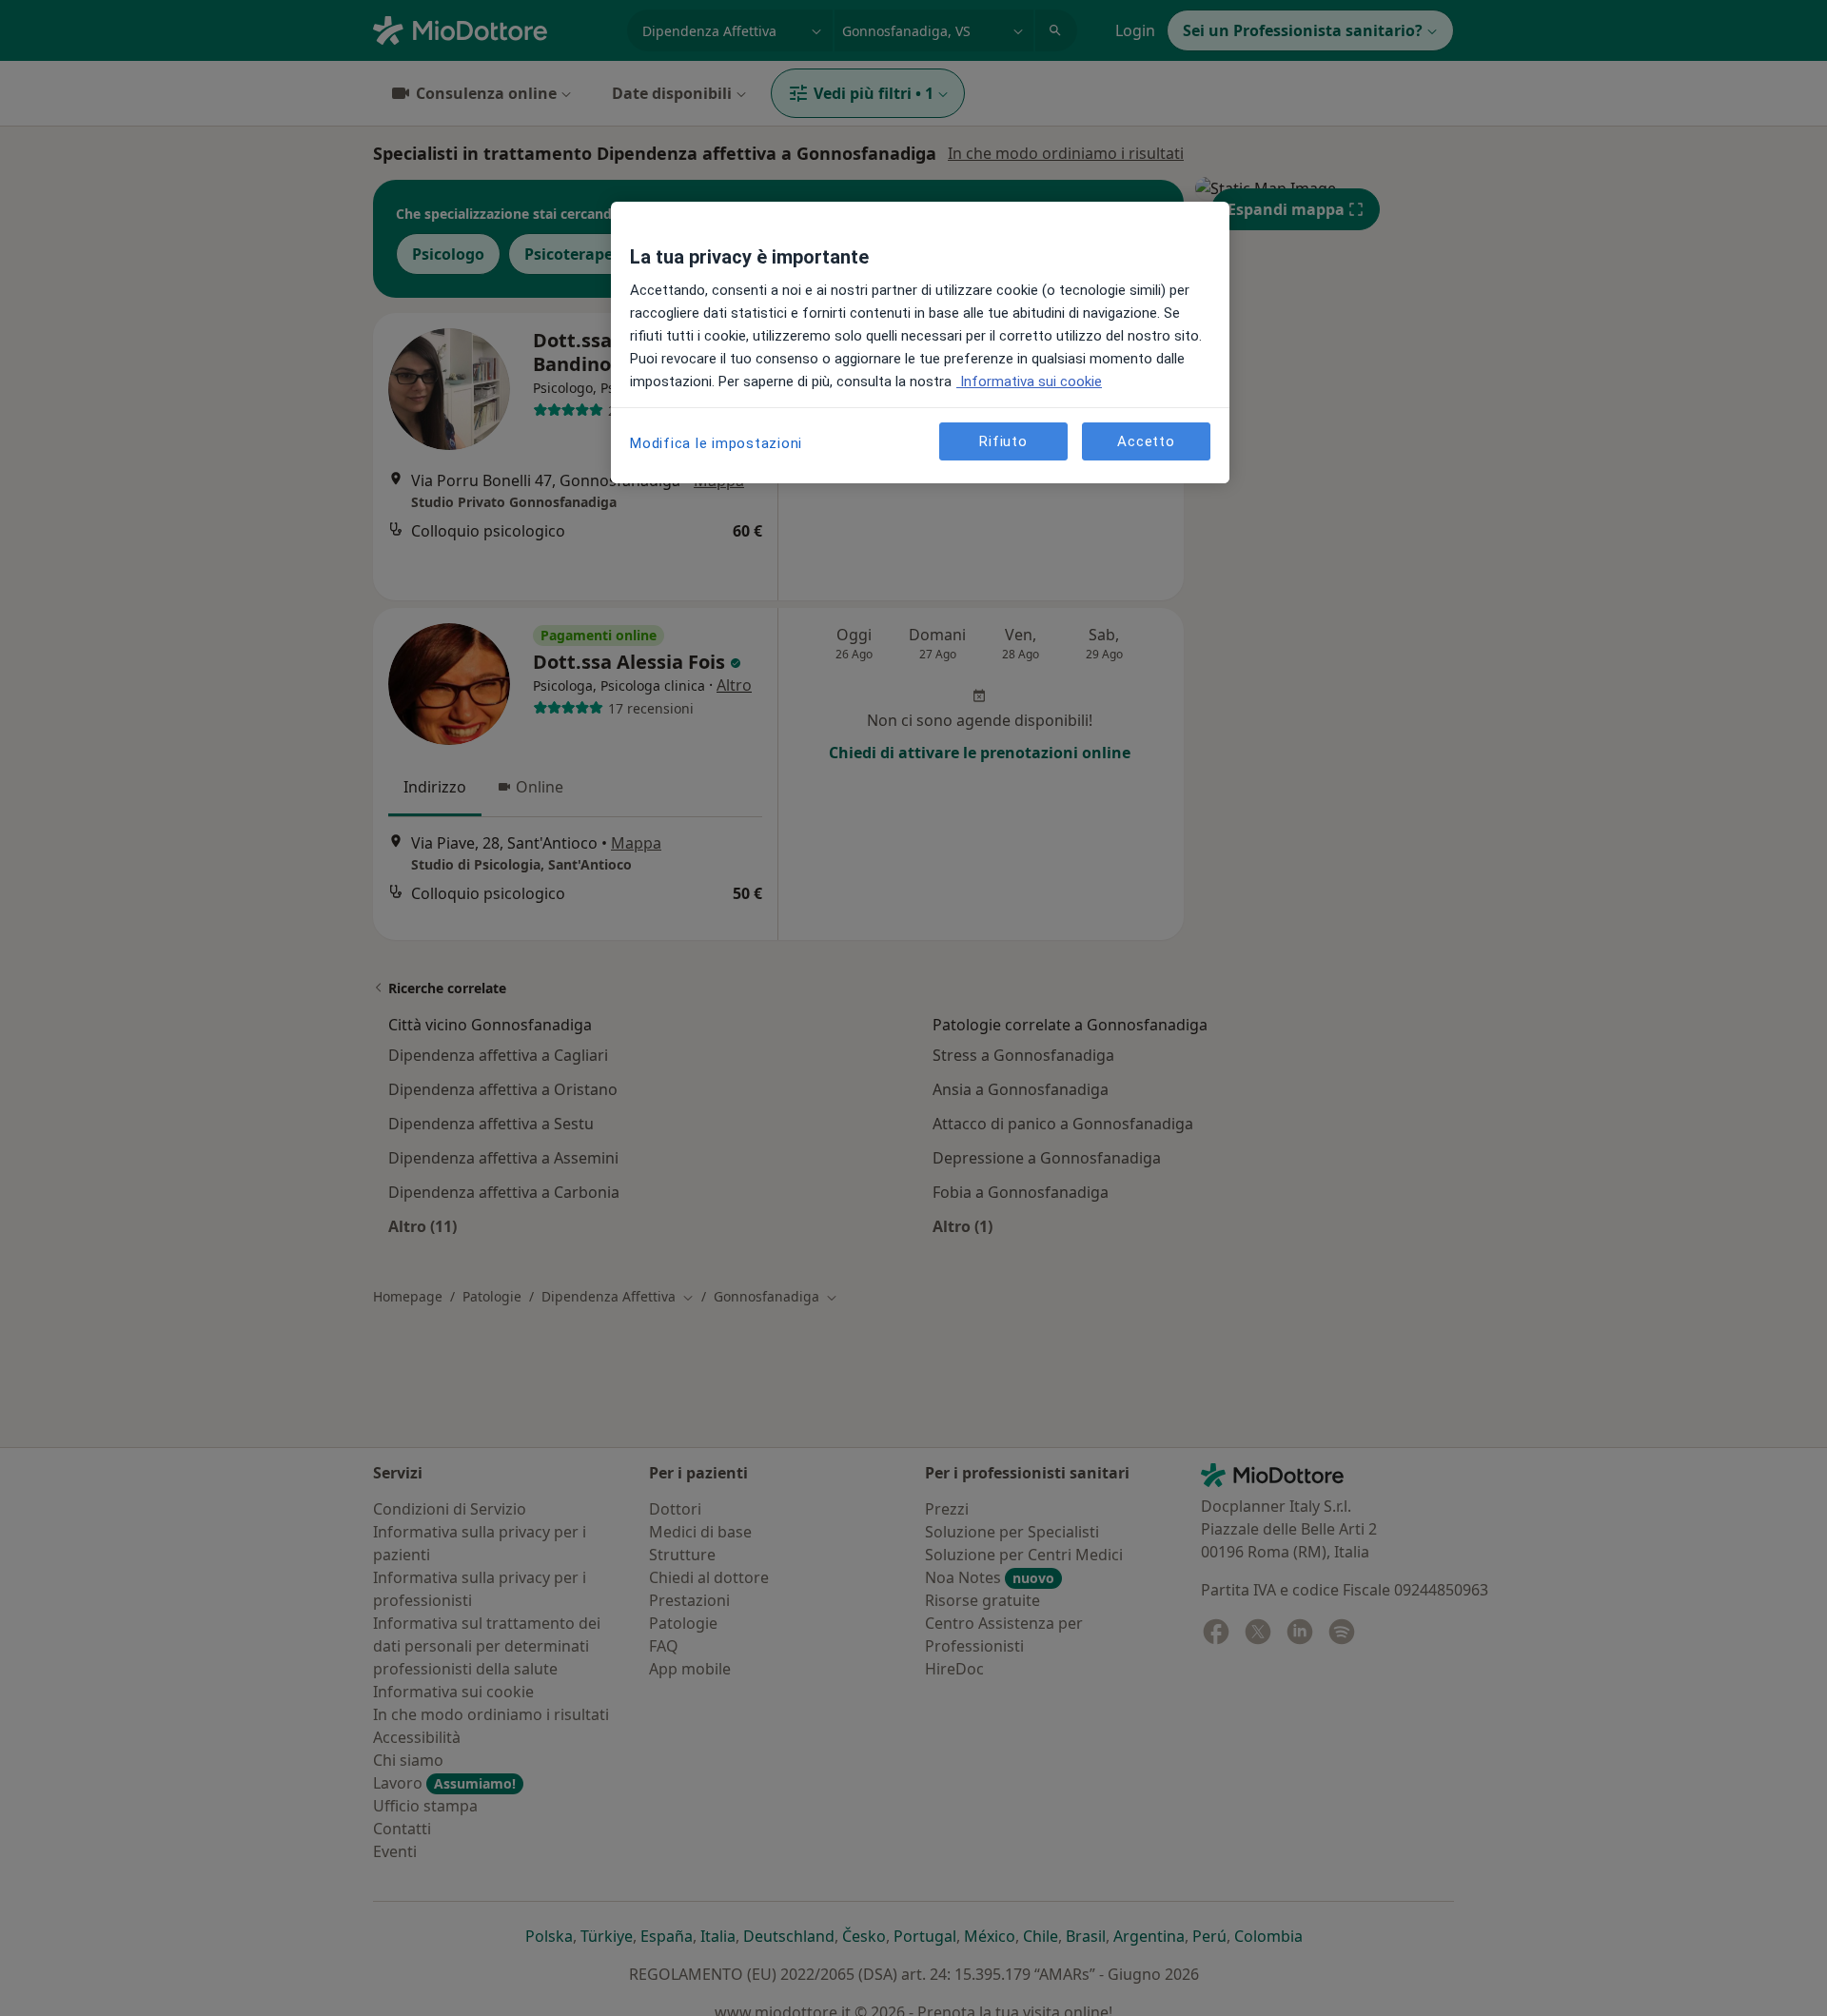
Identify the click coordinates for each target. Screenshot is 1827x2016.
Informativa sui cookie (1029, 382)
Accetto (1146, 440)
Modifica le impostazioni (716, 443)
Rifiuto (1003, 440)
